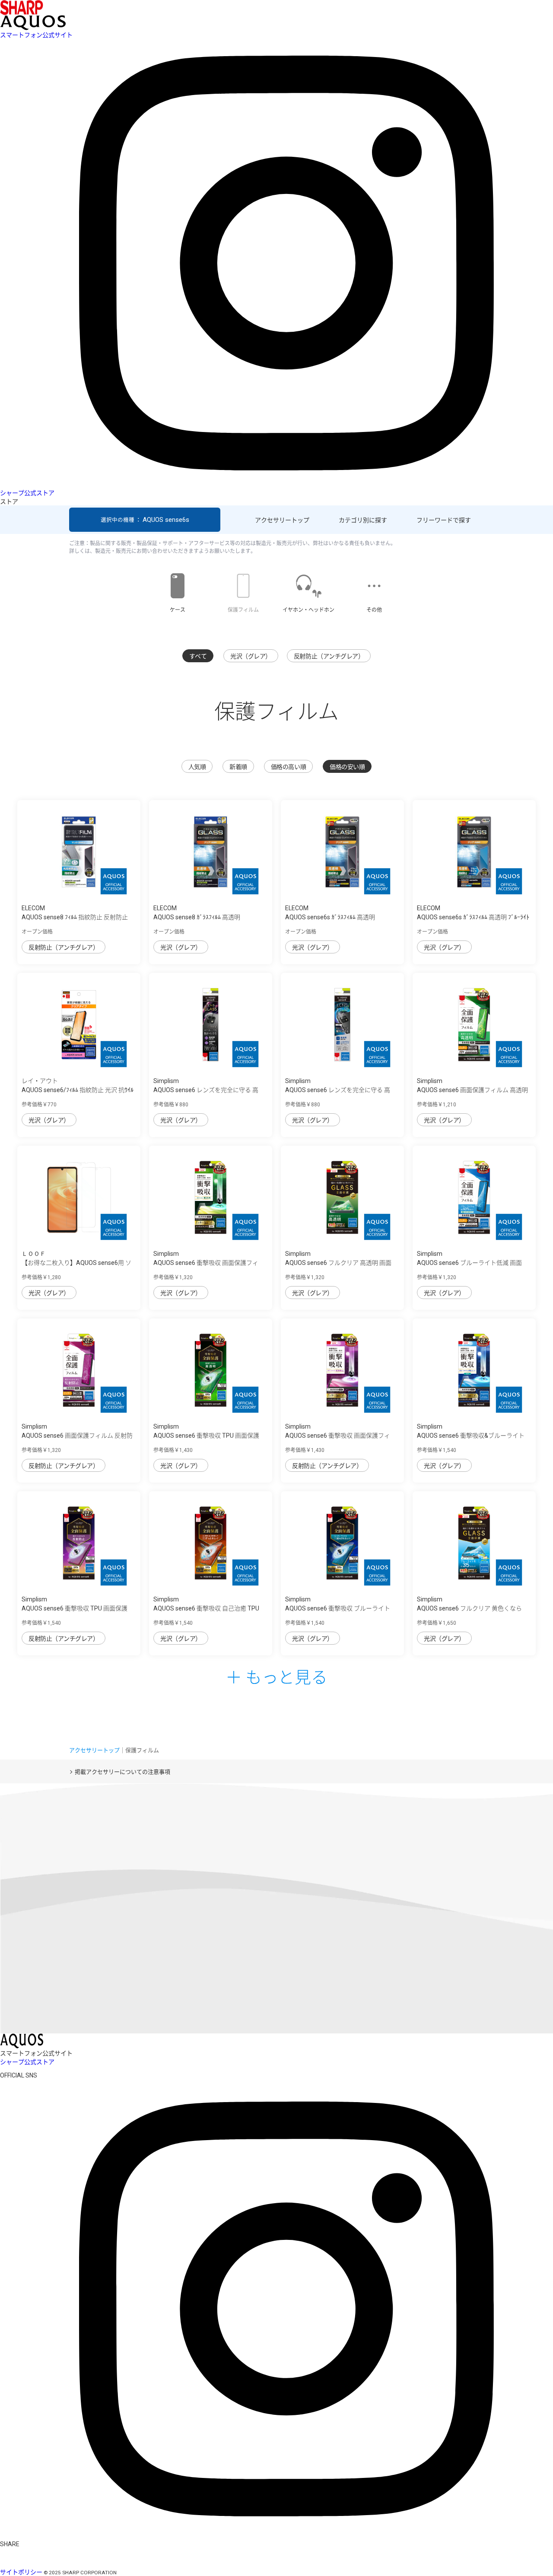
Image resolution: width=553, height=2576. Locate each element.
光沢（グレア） (251, 656)
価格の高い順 (288, 767)
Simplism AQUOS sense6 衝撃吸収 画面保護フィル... (206, 1263)
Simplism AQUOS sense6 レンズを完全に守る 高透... (206, 1090)
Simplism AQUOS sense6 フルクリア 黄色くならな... (469, 1608)
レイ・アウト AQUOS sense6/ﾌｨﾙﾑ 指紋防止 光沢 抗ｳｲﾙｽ (78, 1090)
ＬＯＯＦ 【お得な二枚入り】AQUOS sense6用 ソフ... (76, 1263)
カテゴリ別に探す (363, 520)
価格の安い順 (347, 767)
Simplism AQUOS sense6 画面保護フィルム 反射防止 (77, 1436)
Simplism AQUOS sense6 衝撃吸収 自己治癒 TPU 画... (206, 1608)
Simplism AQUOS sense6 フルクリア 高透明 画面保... (338, 1263)
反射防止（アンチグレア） (329, 656)
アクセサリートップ (282, 520)
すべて (198, 656)
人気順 (197, 767)
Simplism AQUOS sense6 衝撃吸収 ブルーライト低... (338, 1608)
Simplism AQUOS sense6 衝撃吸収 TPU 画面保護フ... (206, 1436)
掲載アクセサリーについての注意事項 (122, 1772)
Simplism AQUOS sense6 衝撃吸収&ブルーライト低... (471, 1436)
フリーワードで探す (444, 520)
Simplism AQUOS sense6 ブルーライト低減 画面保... (469, 1263)
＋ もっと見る (276, 1676)
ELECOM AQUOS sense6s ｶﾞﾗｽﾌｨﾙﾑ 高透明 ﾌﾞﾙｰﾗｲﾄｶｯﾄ (473, 917)
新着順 (238, 767)
